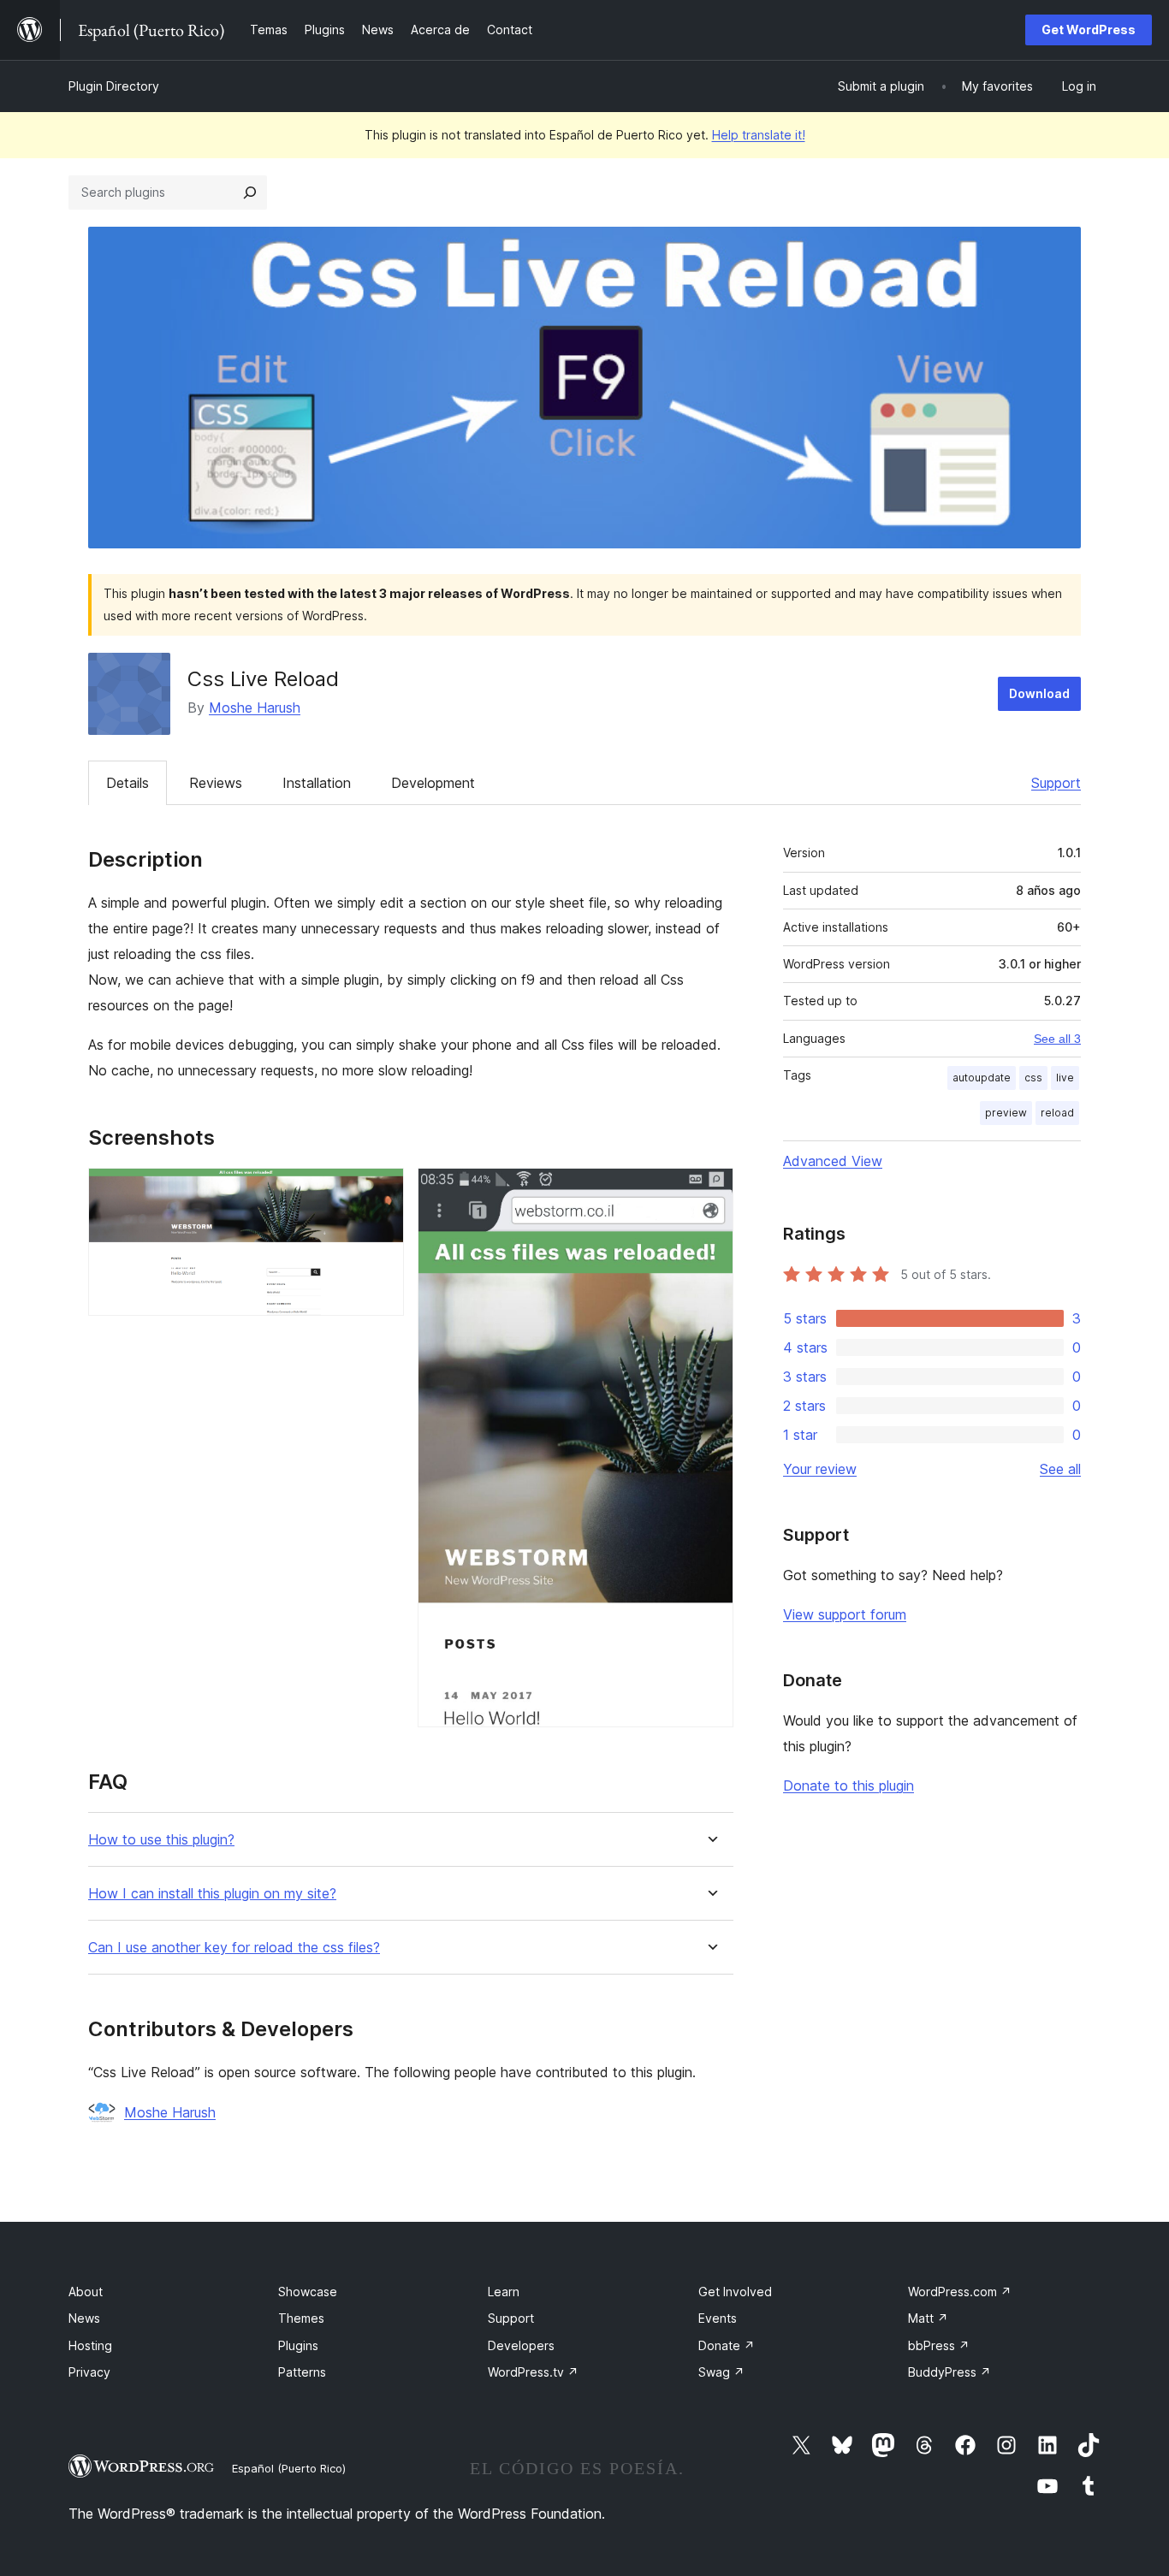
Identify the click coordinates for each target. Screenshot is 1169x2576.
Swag (721, 2372)
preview (1006, 1113)
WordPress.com (960, 2292)
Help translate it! (759, 135)
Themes (301, 2318)
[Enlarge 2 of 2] (710, 1191)
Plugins (298, 2345)
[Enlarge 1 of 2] (381, 1191)
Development (433, 783)
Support (1056, 783)
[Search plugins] (250, 192)
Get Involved (735, 2292)
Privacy (89, 2372)
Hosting (90, 2345)
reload (1057, 1113)
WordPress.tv (533, 2372)
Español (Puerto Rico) (289, 2468)
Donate (727, 2345)
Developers (521, 2345)
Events (718, 2318)
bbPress (939, 2345)
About (86, 2292)
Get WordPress (1089, 30)
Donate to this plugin (849, 1785)
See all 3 (1057, 1039)
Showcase (308, 2292)
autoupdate (982, 1078)
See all (1060, 1469)
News (84, 2318)
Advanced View (833, 1161)
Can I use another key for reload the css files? (234, 1948)
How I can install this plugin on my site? (212, 1894)
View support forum (845, 1614)
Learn (504, 2292)
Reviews (216, 783)
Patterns (302, 2372)
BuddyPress (949, 2372)
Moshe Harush (255, 708)
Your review (820, 1469)
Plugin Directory (114, 86)
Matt (928, 2318)
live (1065, 1078)
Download (1039, 693)
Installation (317, 783)
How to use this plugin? (161, 1840)
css (1033, 1078)
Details (128, 783)
